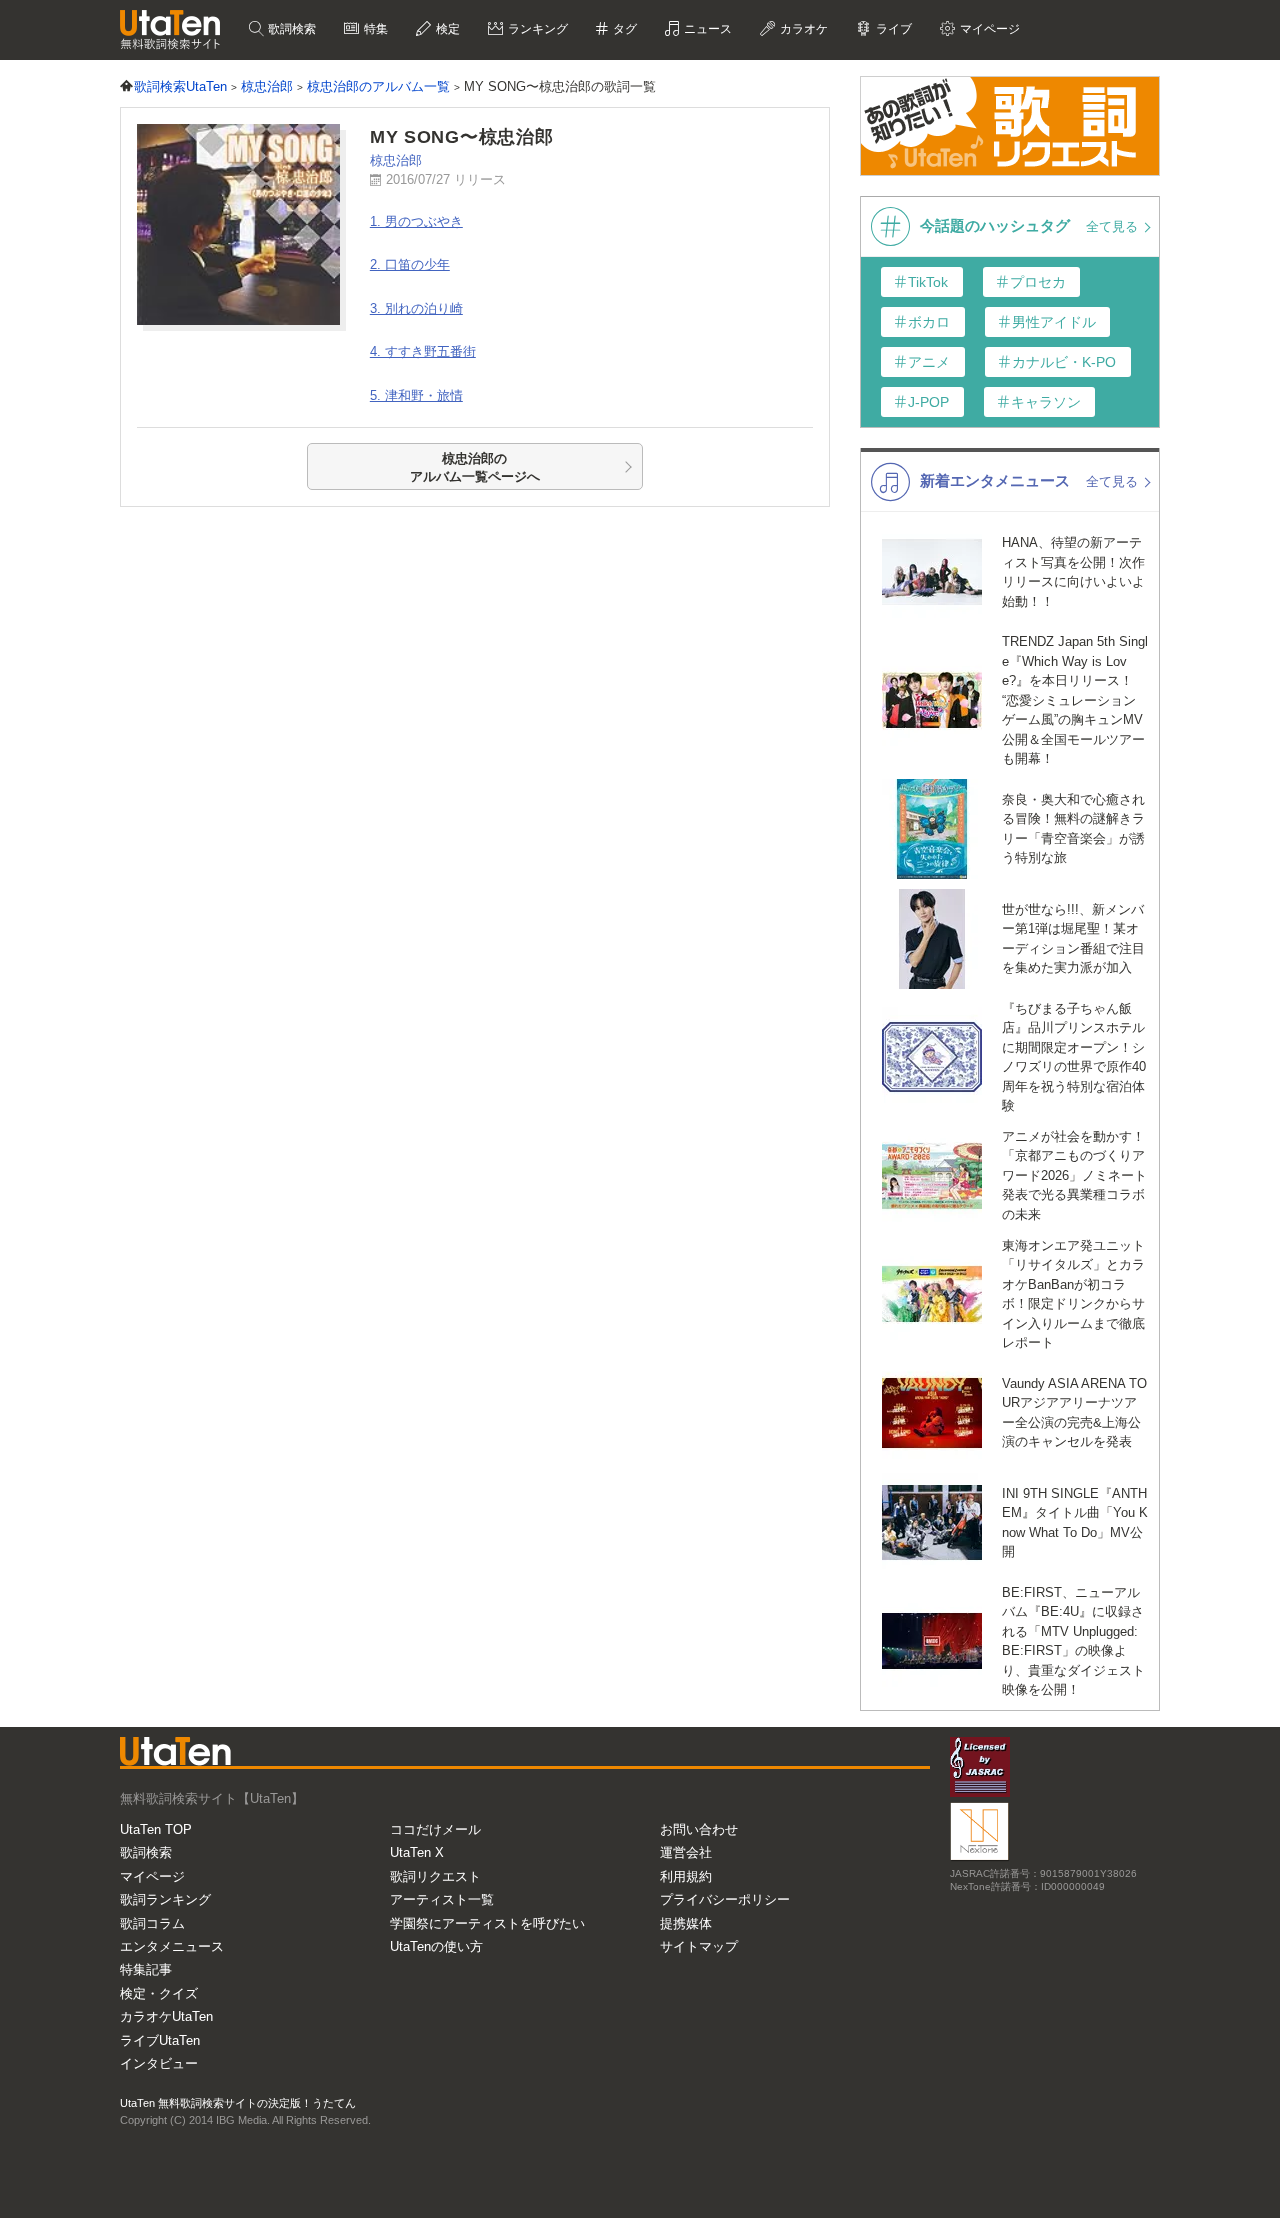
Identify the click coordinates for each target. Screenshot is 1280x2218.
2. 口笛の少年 (410, 264)
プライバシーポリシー (725, 1899)
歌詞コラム (152, 1923)
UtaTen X (417, 1852)
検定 (446, 29)
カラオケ (802, 29)
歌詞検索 (290, 29)
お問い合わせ (699, 1829)
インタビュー (159, 2063)
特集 (374, 29)
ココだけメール (435, 1829)
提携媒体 (686, 1923)
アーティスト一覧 (442, 1899)
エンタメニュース (172, 1946)
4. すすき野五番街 (423, 351)
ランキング (536, 29)
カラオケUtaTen (166, 2016)
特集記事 (146, 1969)
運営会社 (686, 1852)
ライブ (892, 29)
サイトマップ (699, 1946)
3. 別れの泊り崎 (416, 308)
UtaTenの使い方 (436, 1946)
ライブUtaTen (160, 2040)
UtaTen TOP (156, 1829)
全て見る (1114, 226)
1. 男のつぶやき (416, 221)
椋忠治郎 (396, 160)
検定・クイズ (159, 1993)
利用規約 (686, 1876)
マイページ (152, 1876)
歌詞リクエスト (435, 1876)
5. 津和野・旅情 (416, 395)
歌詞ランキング (165, 1899)
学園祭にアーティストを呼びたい (487, 1923)
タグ (623, 29)
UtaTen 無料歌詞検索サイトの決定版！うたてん (238, 2103)
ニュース (706, 29)
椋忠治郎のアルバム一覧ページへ (475, 467)
